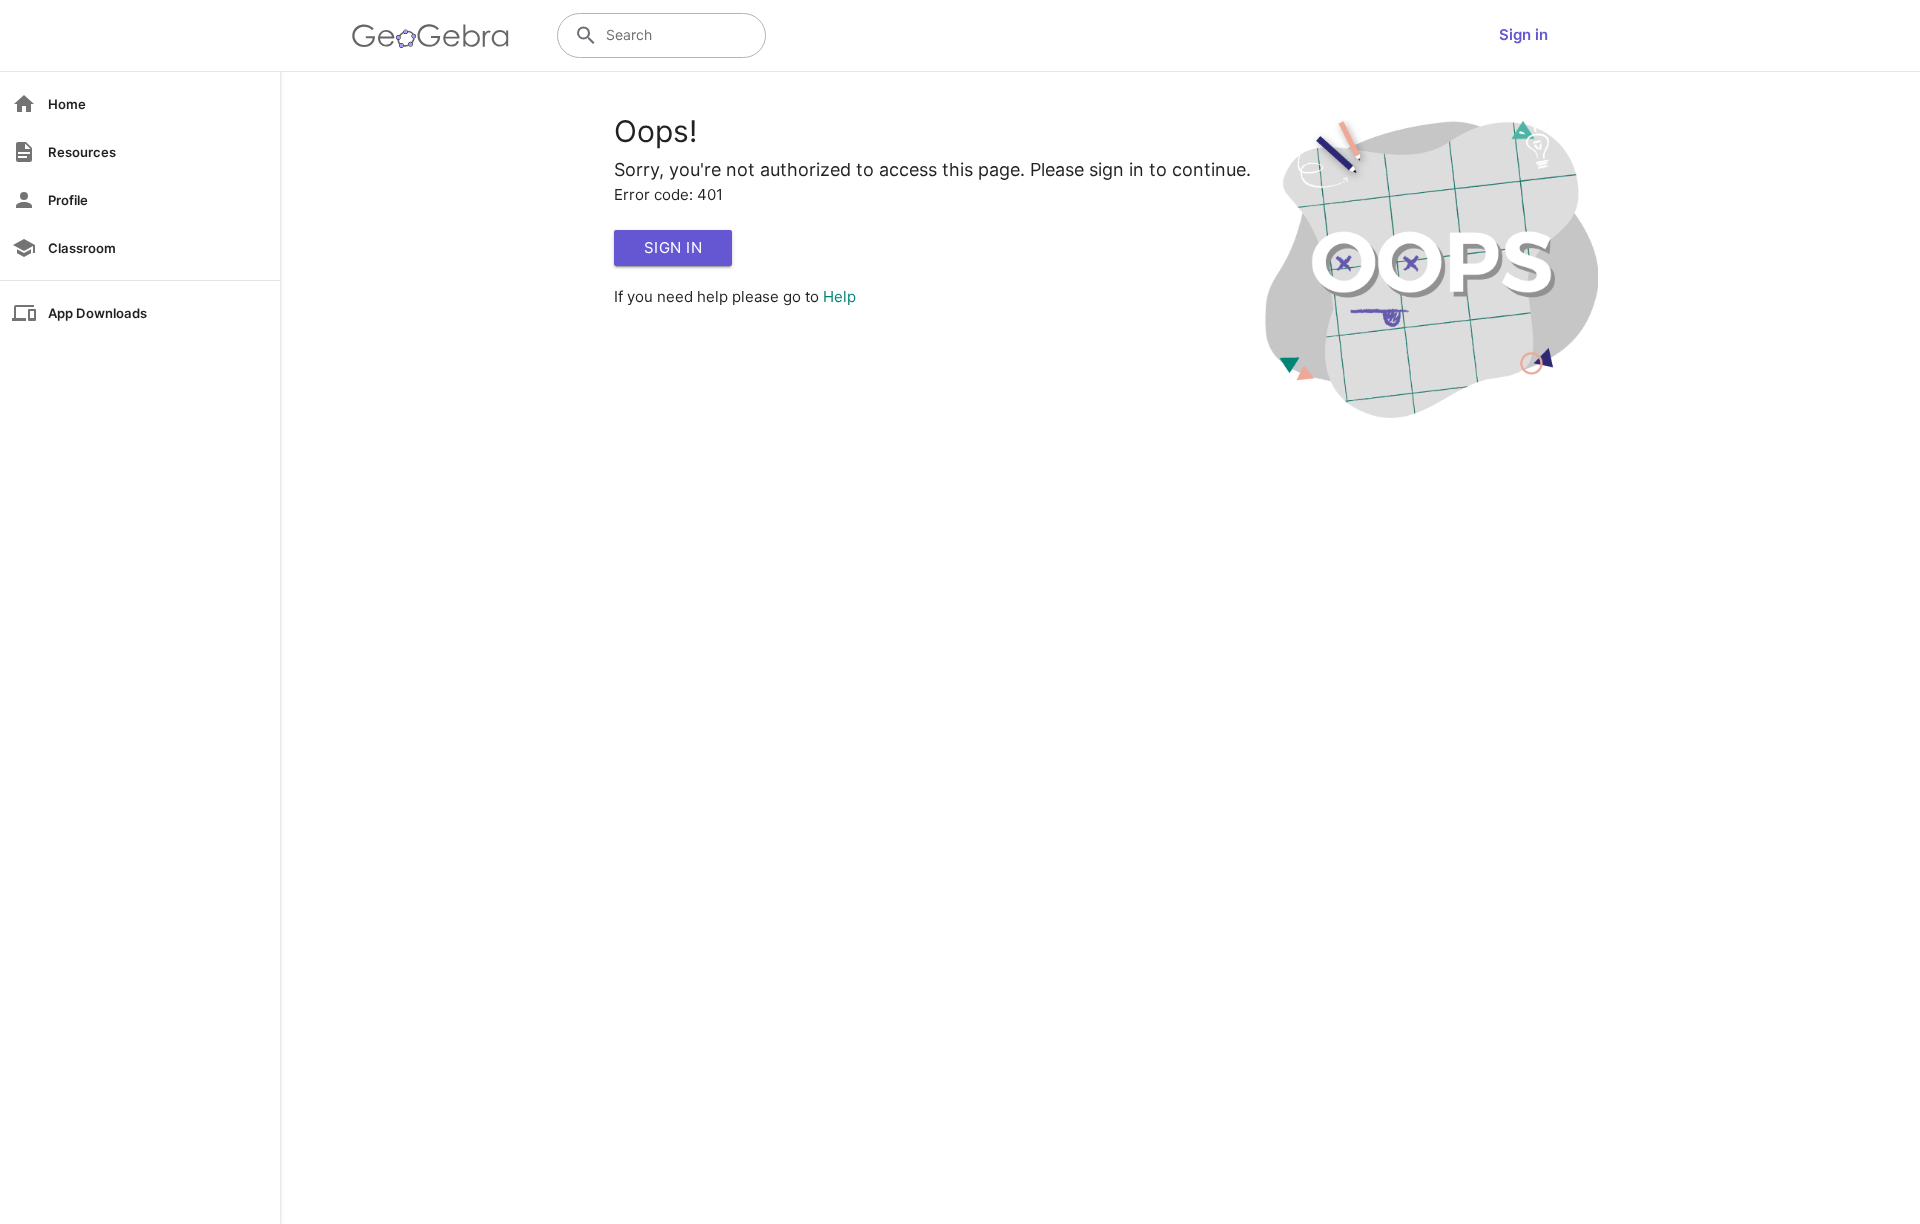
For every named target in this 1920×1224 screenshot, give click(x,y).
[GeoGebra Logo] (430, 36)
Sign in (1523, 34)
